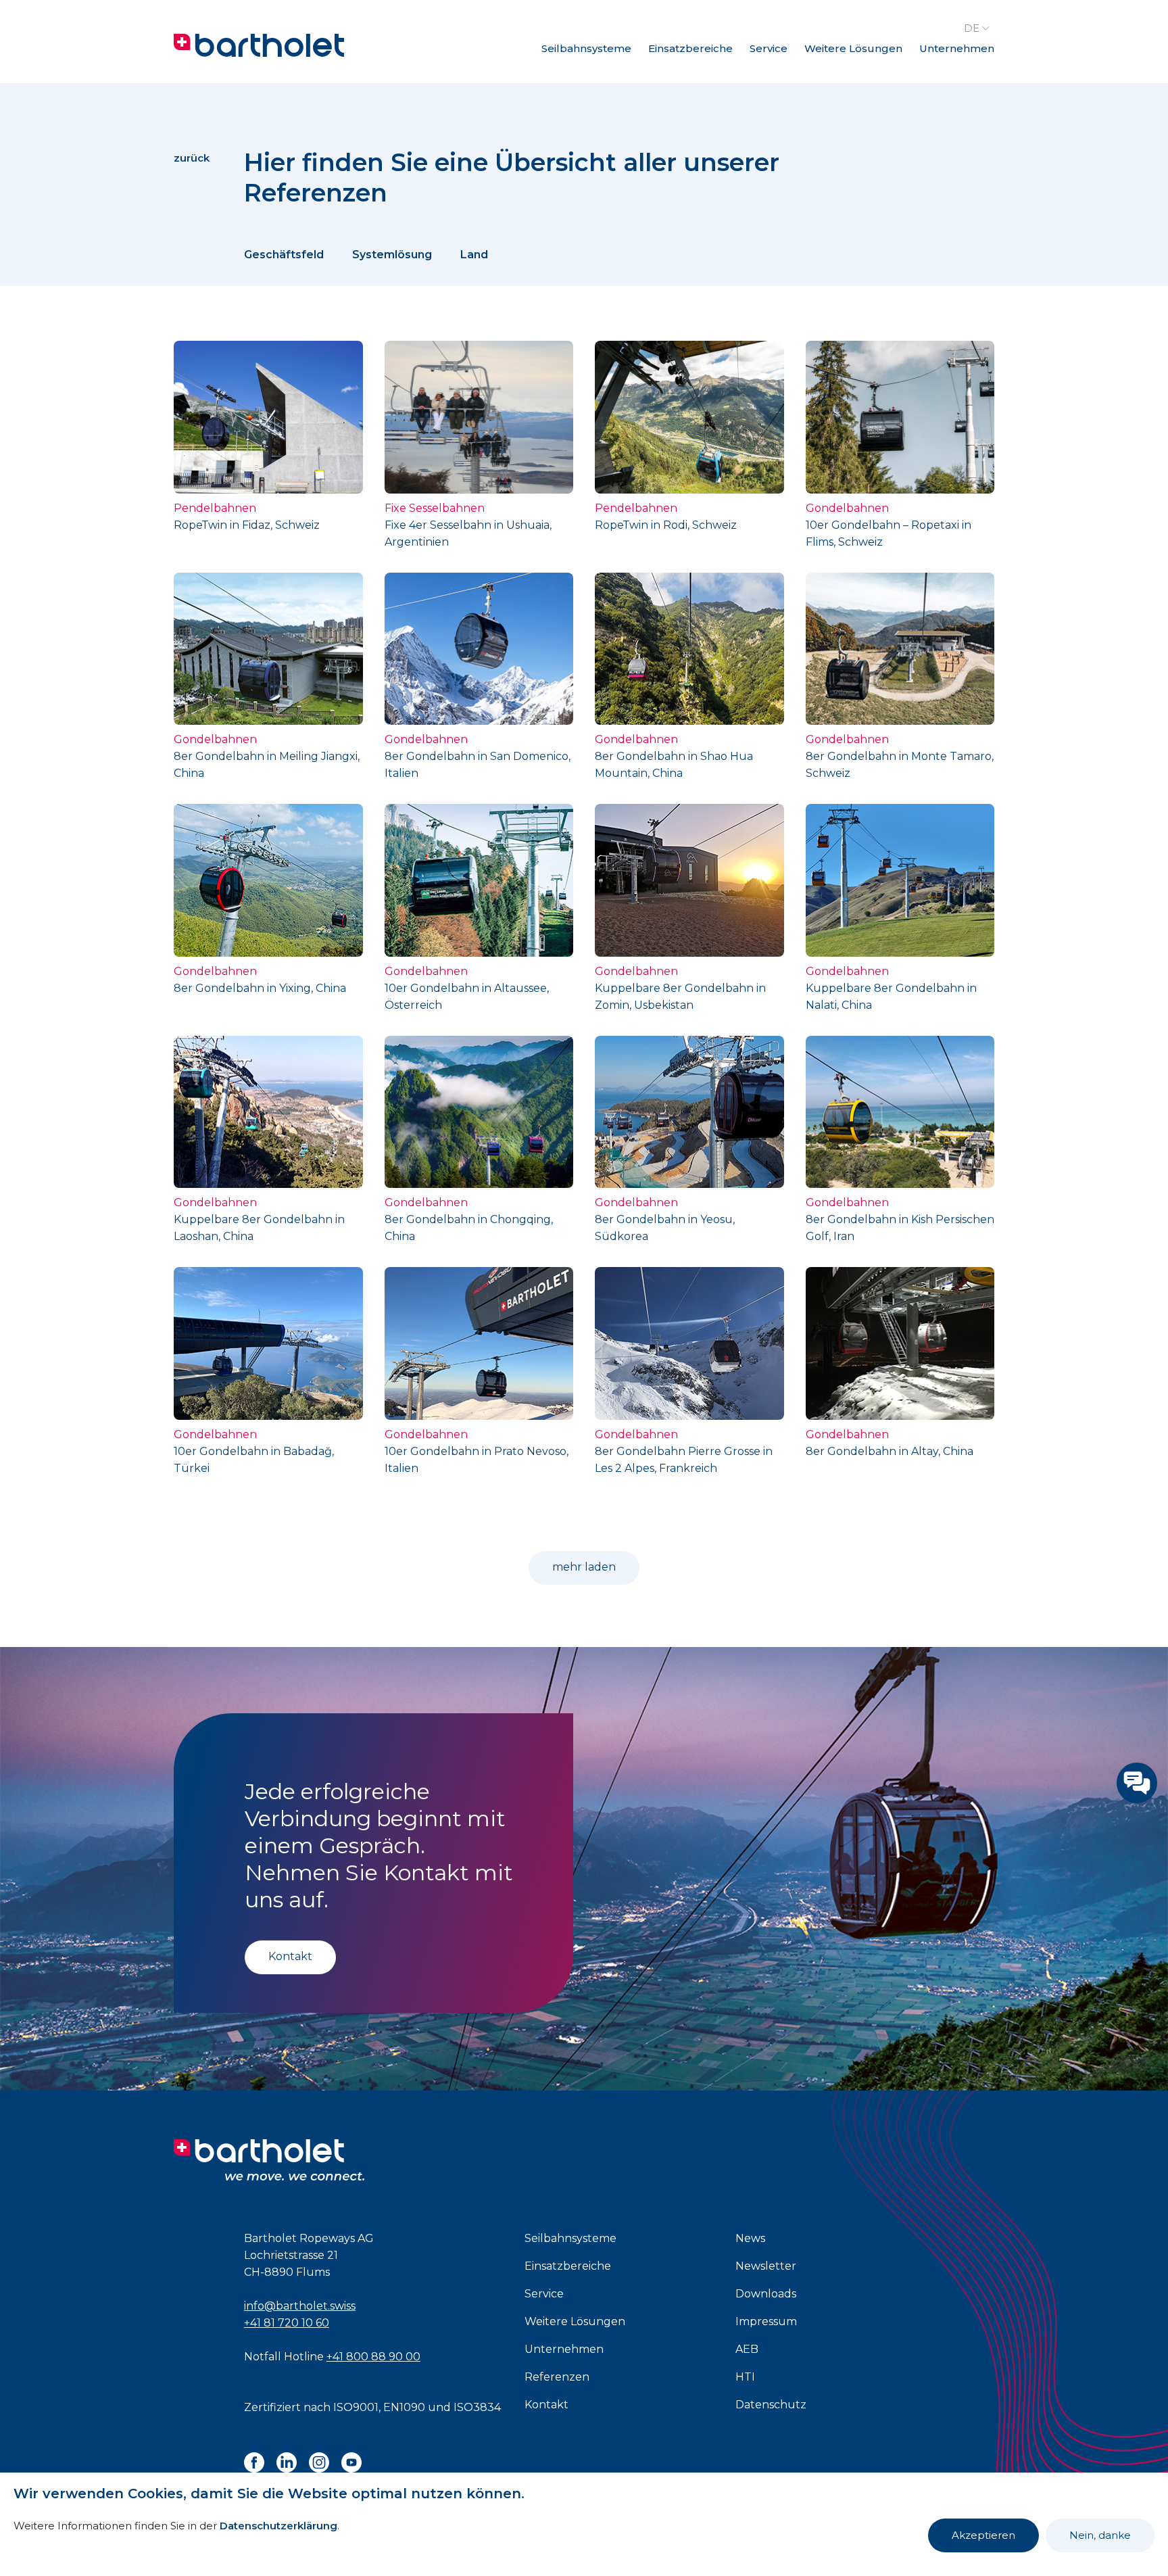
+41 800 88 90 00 (373, 2357)
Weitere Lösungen (853, 48)
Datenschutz (771, 2405)
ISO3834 (477, 2407)
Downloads (766, 2294)
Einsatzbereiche (690, 48)
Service (769, 48)
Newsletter (766, 2266)
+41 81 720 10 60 (287, 2323)
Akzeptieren (983, 2535)
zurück (192, 158)
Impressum (766, 2321)
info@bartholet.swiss (300, 2306)
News (750, 2238)
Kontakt (290, 1956)
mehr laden (584, 1567)
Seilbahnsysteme (586, 48)
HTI (745, 2377)
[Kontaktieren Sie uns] (1137, 1783)
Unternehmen (957, 48)
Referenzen (557, 2377)
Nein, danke (1100, 2535)
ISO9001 (356, 2407)
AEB (747, 2349)
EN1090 (404, 2407)
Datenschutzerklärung (278, 2526)
